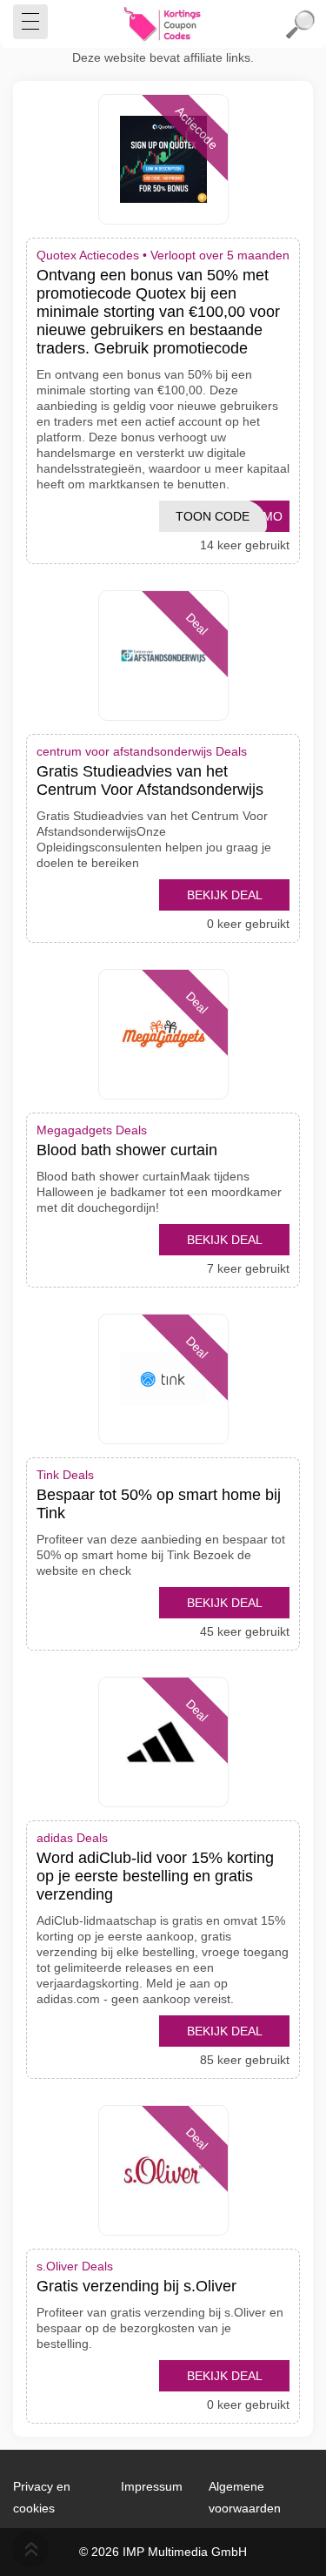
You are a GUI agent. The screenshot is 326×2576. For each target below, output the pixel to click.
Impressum (152, 2486)
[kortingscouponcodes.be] (163, 24)
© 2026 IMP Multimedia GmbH (163, 2552)
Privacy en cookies (42, 2497)
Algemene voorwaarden (245, 2497)
